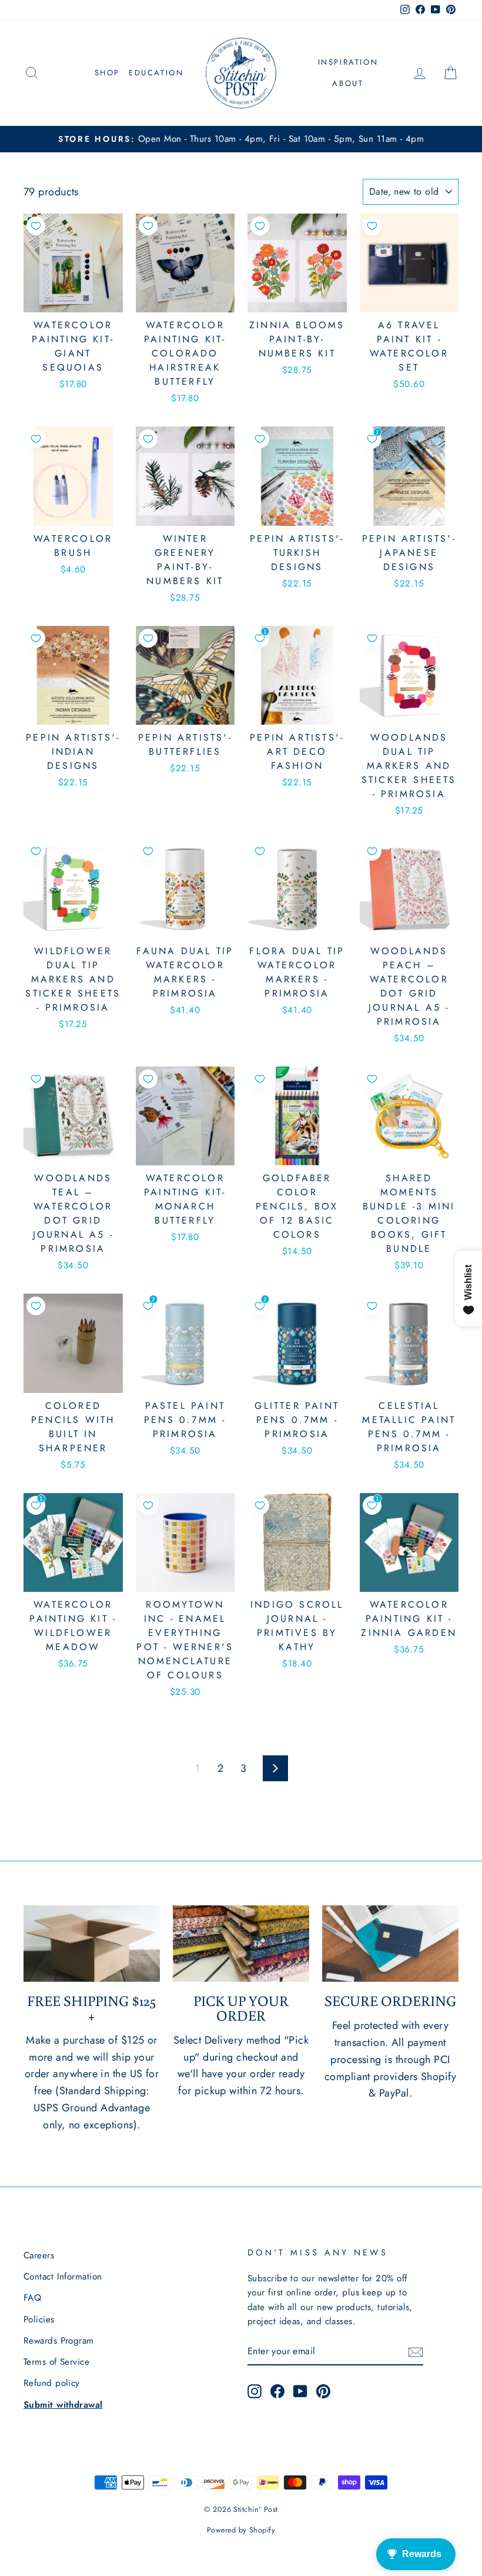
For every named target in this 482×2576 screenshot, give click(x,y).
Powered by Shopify (241, 2530)
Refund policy (52, 2383)
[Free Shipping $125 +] (92, 1944)
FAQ (32, 2298)
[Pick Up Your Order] (241, 1944)
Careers (39, 2255)
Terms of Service (56, 2362)
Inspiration (348, 62)
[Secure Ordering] (390, 1944)
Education (156, 73)
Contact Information (63, 2277)
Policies (39, 2320)
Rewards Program (59, 2341)
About (348, 83)
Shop (107, 73)
